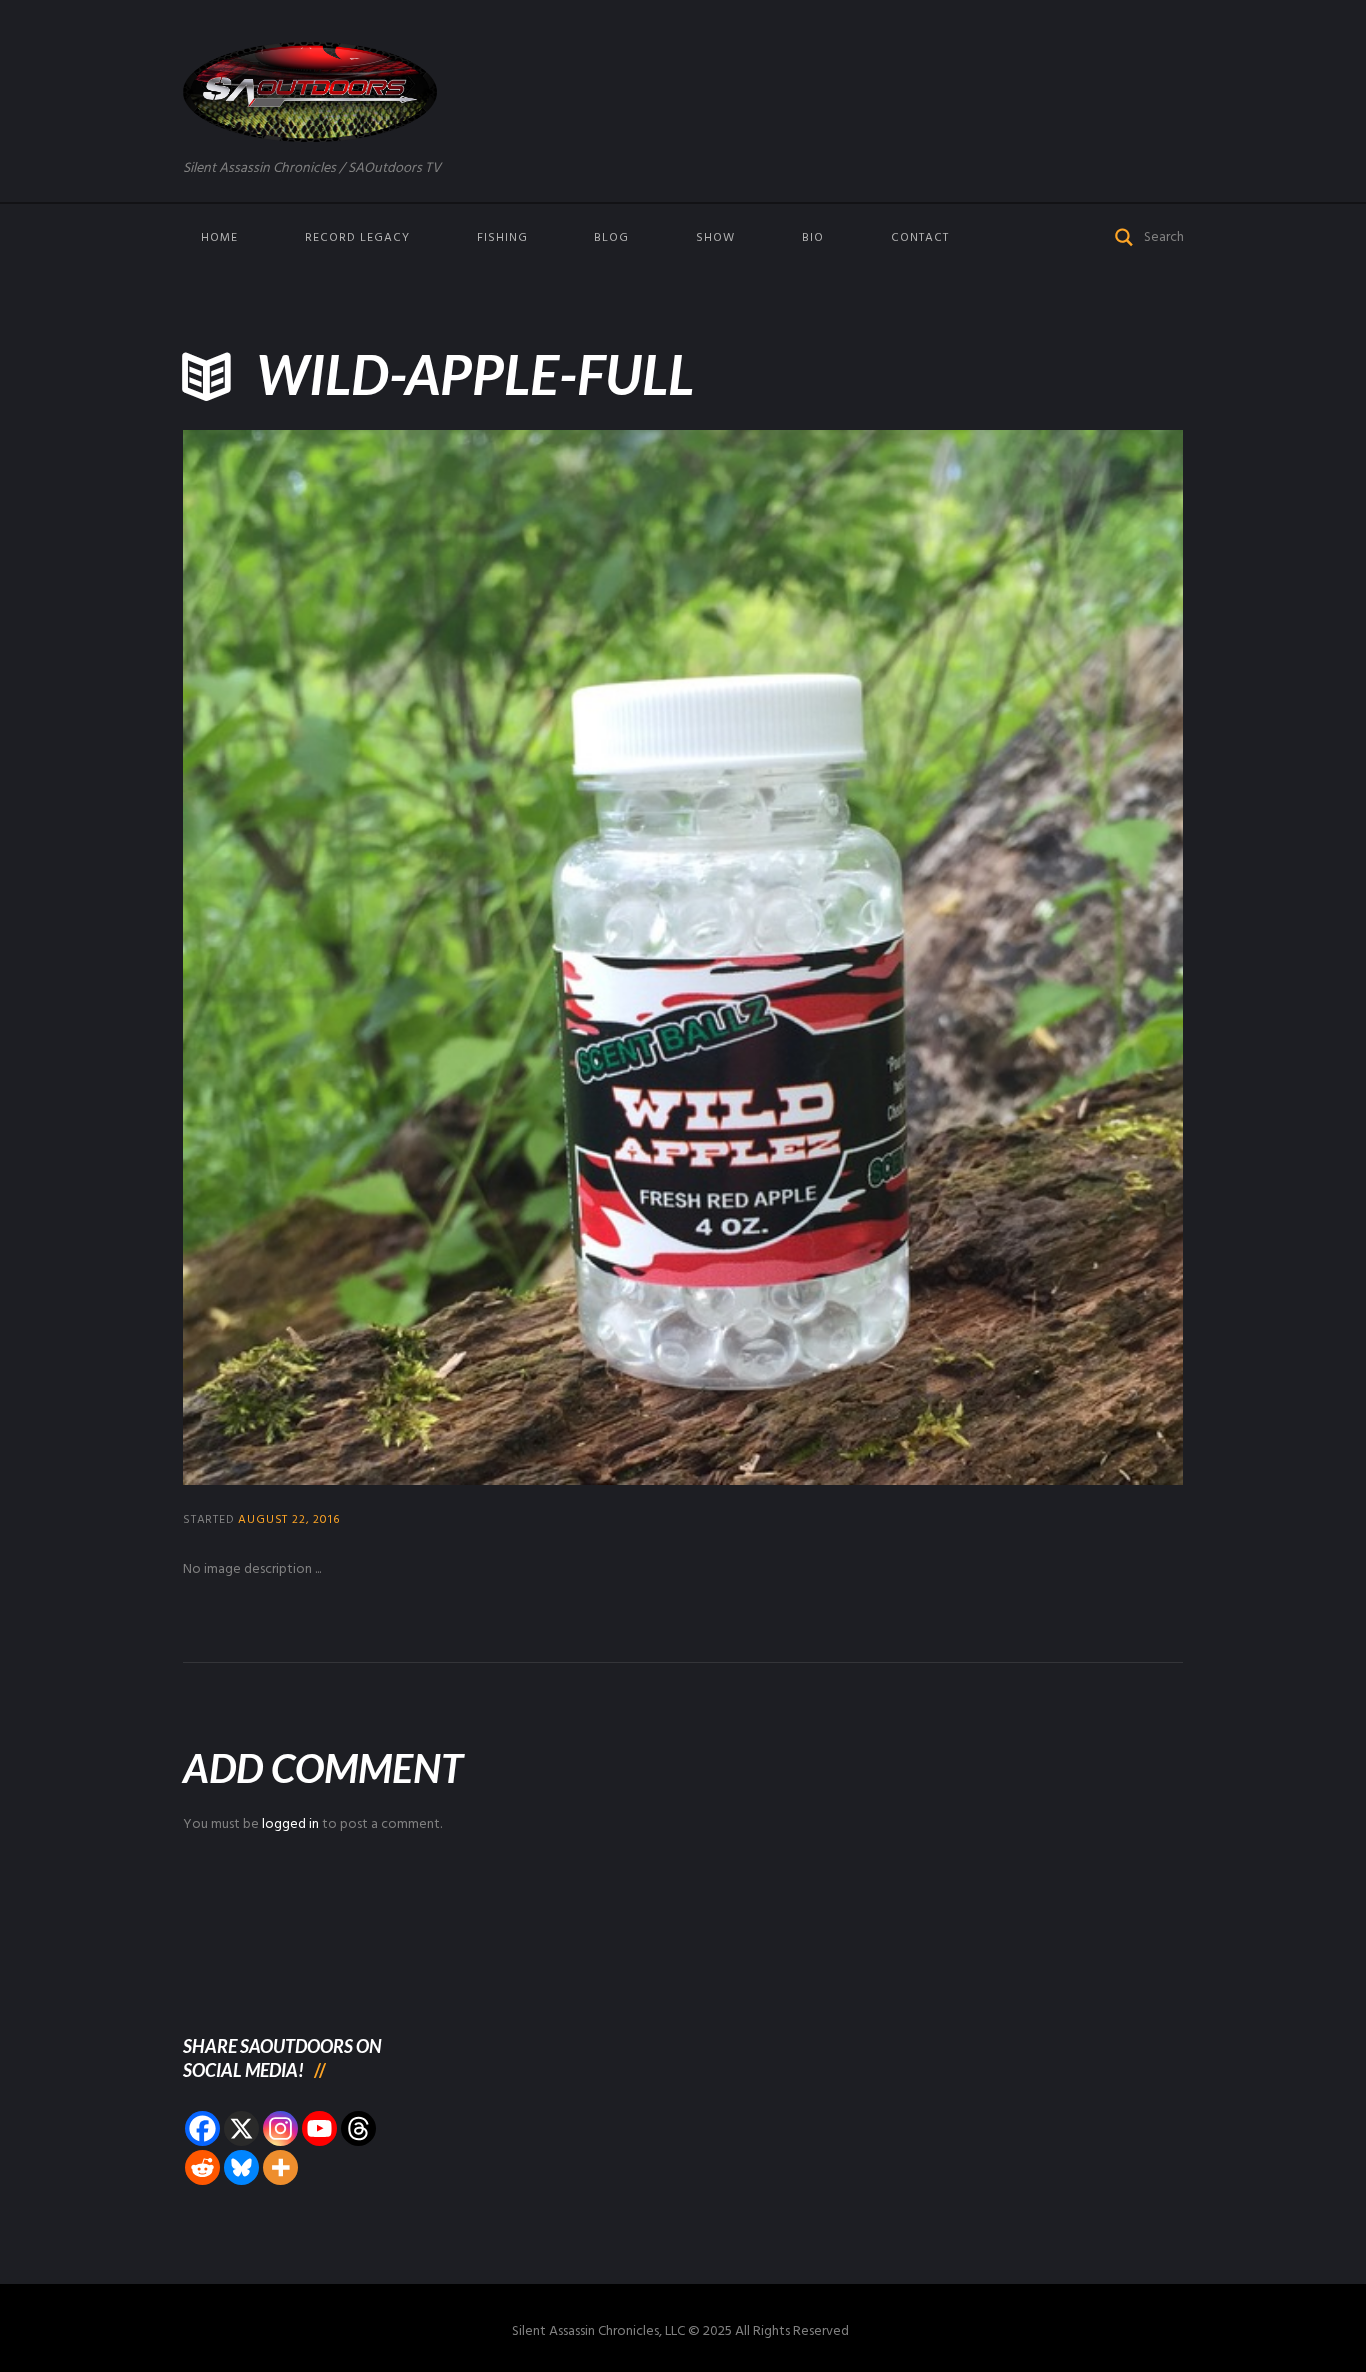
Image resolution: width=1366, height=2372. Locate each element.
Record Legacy (357, 238)
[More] (280, 2167)
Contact (920, 238)
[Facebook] (202, 2128)
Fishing (502, 238)
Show (715, 238)
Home (219, 238)
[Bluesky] (241, 2167)
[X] (241, 2128)
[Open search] (1125, 235)
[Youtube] (319, 2128)
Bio (813, 238)
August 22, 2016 (288, 1520)
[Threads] (358, 2128)
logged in (290, 1824)
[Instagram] (280, 2128)
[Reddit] (202, 2167)
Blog (611, 238)
